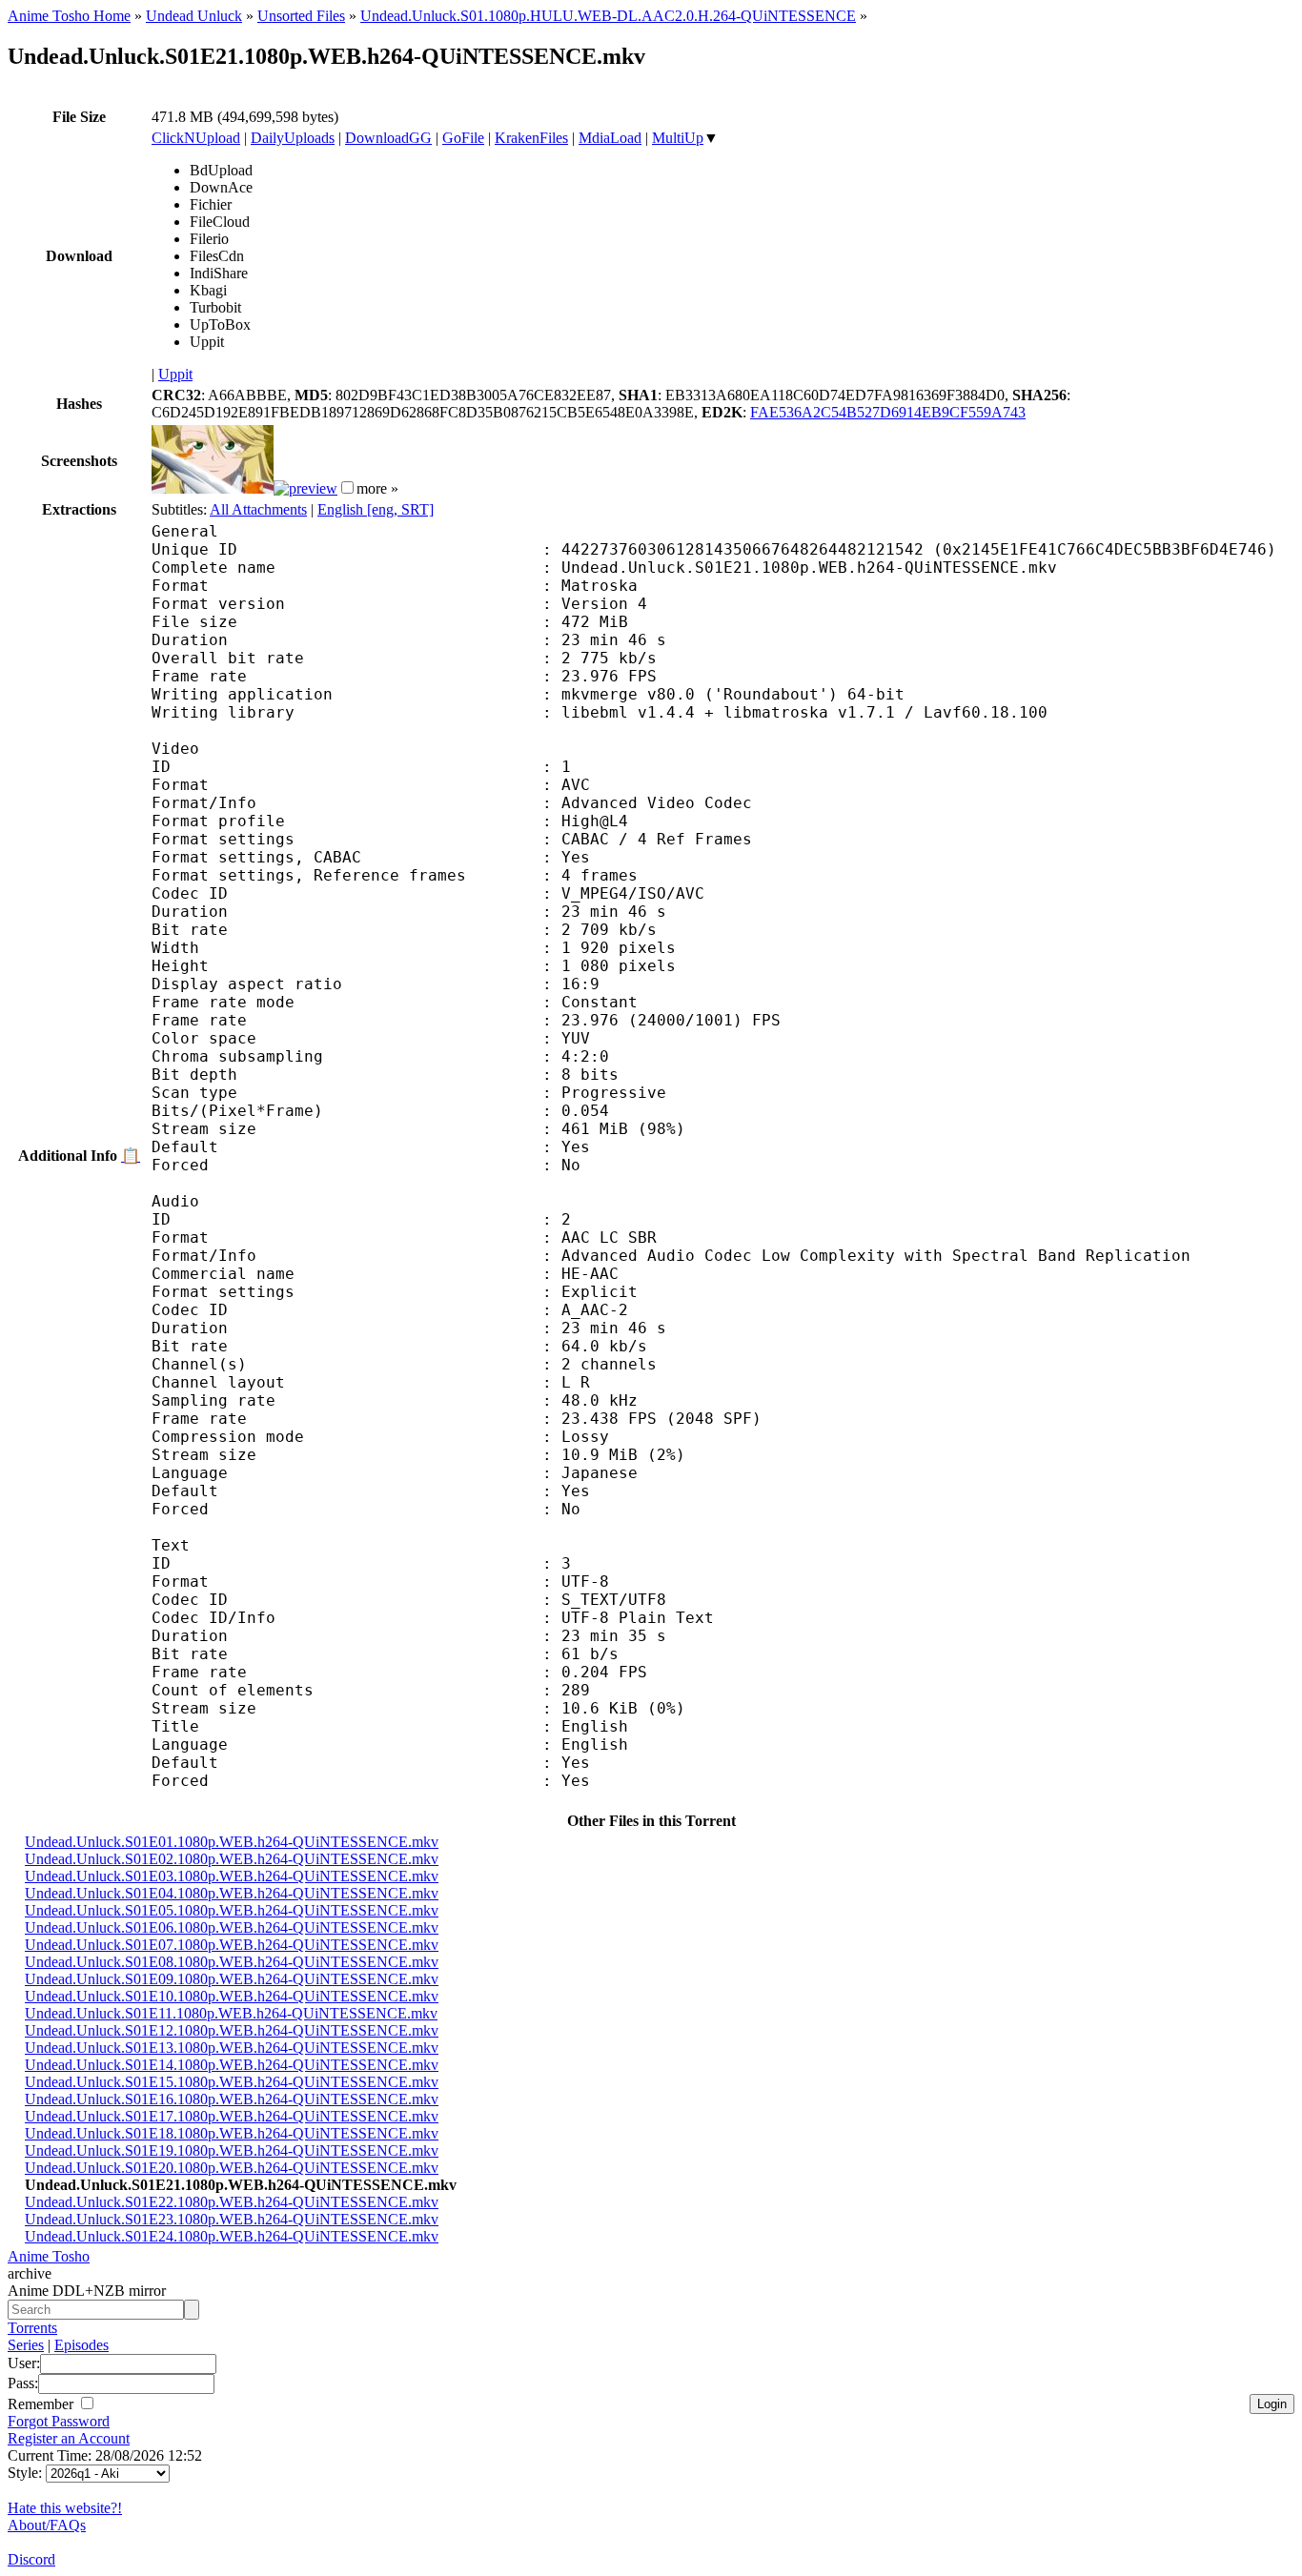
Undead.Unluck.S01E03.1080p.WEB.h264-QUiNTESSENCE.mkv (232, 1876)
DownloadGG (388, 138)
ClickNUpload (196, 138)
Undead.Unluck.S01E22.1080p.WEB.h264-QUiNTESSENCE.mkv (232, 2202)
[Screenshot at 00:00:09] (213, 488)
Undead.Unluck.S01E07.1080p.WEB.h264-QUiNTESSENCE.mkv (232, 1945)
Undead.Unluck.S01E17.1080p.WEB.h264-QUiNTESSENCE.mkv (232, 2116)
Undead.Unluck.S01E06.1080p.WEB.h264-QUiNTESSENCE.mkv (232, 1927)
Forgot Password (59, 2421)
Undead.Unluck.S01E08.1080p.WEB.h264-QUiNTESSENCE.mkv (232, 1962)
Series (26, 2345)
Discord (31, 2559)
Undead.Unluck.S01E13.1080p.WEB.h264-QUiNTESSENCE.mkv (232, 2048)
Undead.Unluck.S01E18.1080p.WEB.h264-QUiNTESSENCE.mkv (232, 2133)
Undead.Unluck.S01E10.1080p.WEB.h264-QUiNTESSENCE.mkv (232, 1996)
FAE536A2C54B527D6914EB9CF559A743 (888, 412)
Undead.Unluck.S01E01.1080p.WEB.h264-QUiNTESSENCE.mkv (232, 1842)
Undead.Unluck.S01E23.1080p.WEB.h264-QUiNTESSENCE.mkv (232, 2219)
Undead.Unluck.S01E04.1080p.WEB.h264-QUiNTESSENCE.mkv (232, 1893)
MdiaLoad (610, 138)
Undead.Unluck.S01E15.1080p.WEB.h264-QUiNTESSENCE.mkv (232, 2082)
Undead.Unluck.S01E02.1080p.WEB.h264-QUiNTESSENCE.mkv (232, 1859)
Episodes (81, 2345)
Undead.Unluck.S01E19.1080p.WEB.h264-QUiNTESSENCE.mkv (232, 2150)
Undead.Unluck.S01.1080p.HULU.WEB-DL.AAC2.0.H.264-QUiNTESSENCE (608, 16)
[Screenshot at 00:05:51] (305, 488)
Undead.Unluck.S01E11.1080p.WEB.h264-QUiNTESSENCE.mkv (231, 2013)
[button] (347, 487)
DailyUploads (293, 138)
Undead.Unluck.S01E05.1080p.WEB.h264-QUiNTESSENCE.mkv (232, 1910)
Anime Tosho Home (69, 16)
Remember (42, 2404)
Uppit (175, 374)
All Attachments (258, 509)
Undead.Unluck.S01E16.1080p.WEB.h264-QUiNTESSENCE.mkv (232, 2099)
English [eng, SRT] (376, 509)
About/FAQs (47, 2525)
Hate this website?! (65, 2508)
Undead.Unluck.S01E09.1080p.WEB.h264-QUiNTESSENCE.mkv (232, 1979)
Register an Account (69, 2438)
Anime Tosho (49, 2256)
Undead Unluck (194, 16)
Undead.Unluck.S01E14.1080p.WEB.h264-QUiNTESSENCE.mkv (232, 2065)
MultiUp (678, 138)
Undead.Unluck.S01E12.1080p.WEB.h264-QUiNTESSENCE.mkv (232, 2030)
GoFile (463, 138)
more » (377, 488)
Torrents (32, 2328)
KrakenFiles (531, 138)
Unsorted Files (301, 16)
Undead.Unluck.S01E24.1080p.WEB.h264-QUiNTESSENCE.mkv (232, 2236)
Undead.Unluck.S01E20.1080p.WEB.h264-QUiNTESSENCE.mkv (232, 2168)
